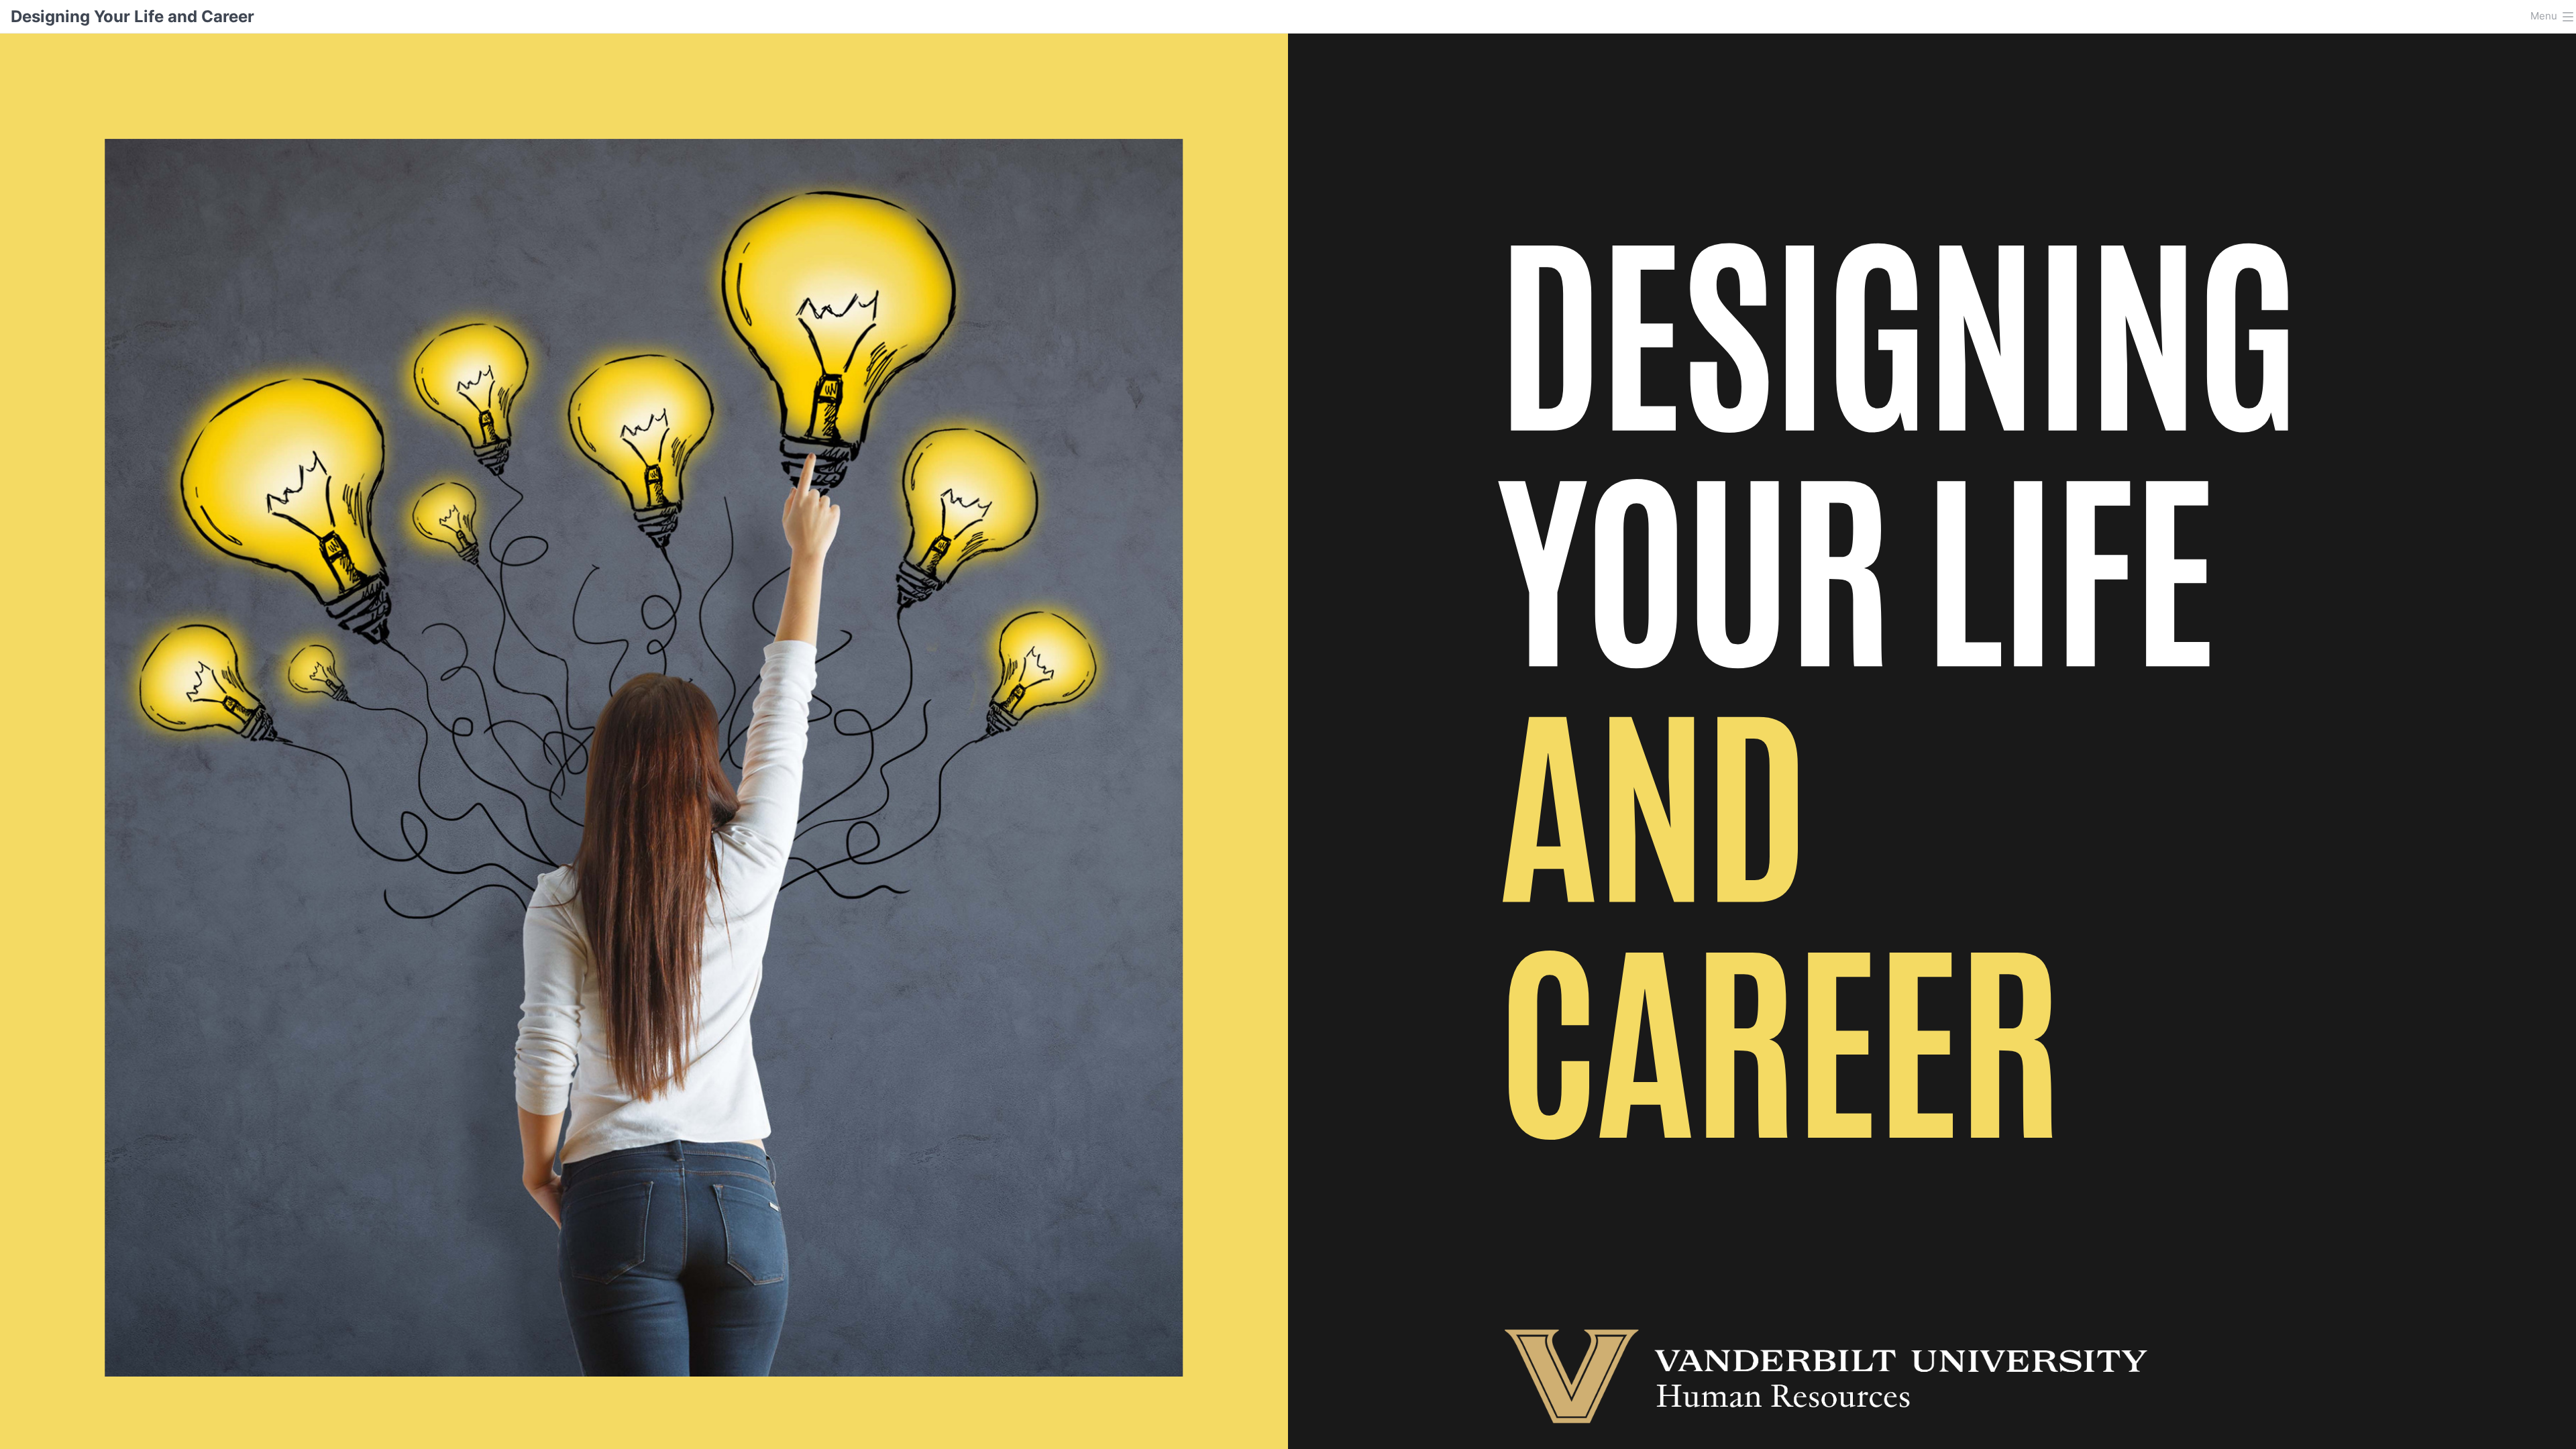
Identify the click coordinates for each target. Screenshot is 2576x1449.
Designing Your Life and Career (132, 16)
